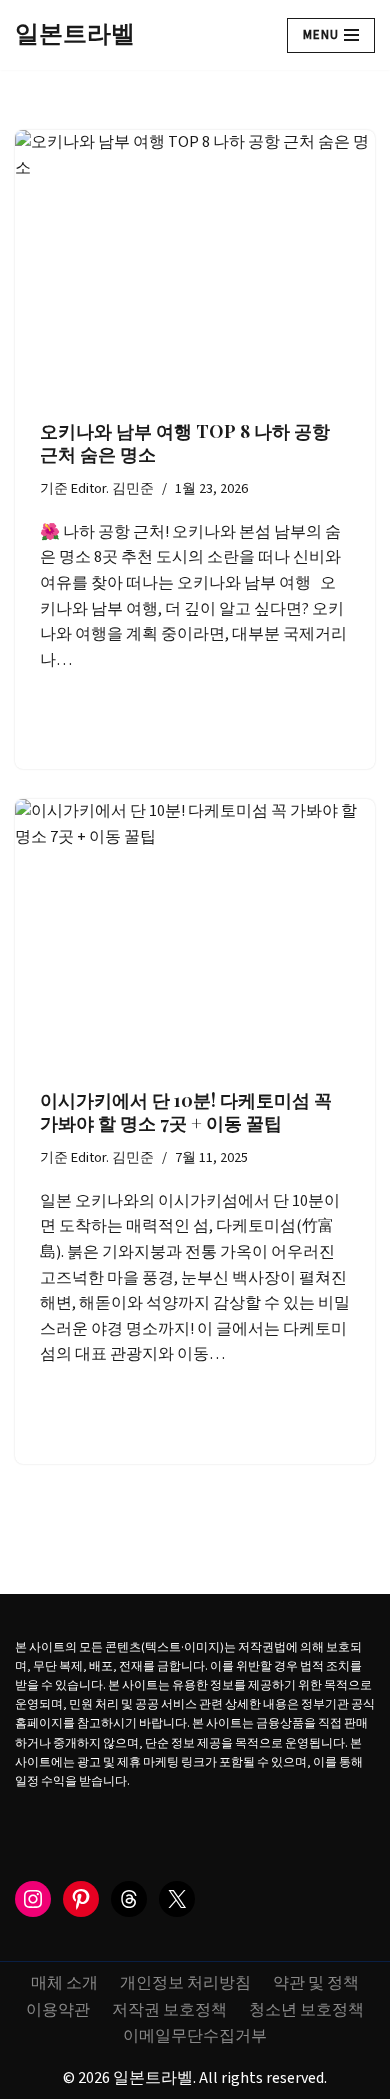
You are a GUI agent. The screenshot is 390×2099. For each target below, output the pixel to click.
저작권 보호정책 (169, 2010)
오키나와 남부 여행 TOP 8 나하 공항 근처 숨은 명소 (185, 442)
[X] (177, 1899)
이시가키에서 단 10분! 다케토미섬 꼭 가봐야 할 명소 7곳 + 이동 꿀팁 (186, 1111)
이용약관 (58, 2010)
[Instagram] (33, 1899)
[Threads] (129, 1899)
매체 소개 (64, 1983)
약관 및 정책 (316, 1983)
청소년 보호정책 (306, 2010)
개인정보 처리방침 (185, 1983)
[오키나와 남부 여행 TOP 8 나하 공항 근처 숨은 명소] (195, 265)
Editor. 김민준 (112, 488)
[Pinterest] (81, 1899)
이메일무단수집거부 (195, 2036)
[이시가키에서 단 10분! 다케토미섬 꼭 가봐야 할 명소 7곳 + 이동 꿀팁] (195, 934)
